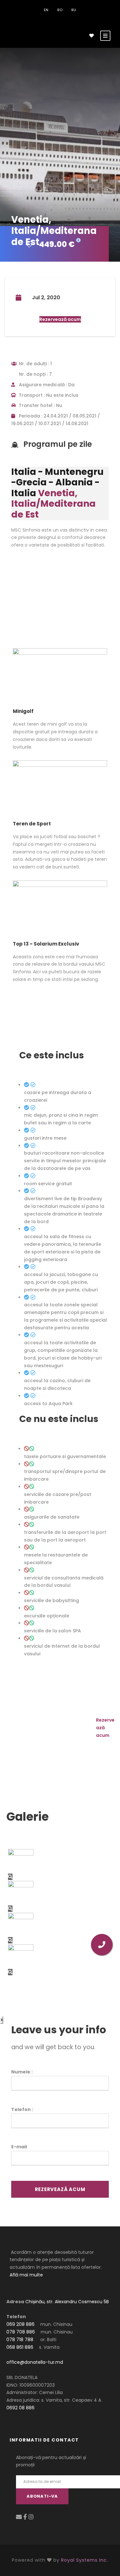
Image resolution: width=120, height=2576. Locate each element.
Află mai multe (26, 2275)
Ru (74, 10)
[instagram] (31, 2517)
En (46, 10)
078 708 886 (21, 2332)
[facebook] (26, 2517)
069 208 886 (20, 2324)
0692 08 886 (20, 2408)
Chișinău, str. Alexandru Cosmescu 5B (67, 2302)
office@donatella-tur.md (35, 2362)
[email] (20, 2517)
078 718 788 (20, 2340)
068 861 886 (20, 2347)
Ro (60, 10)
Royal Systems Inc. (85, 2560)
